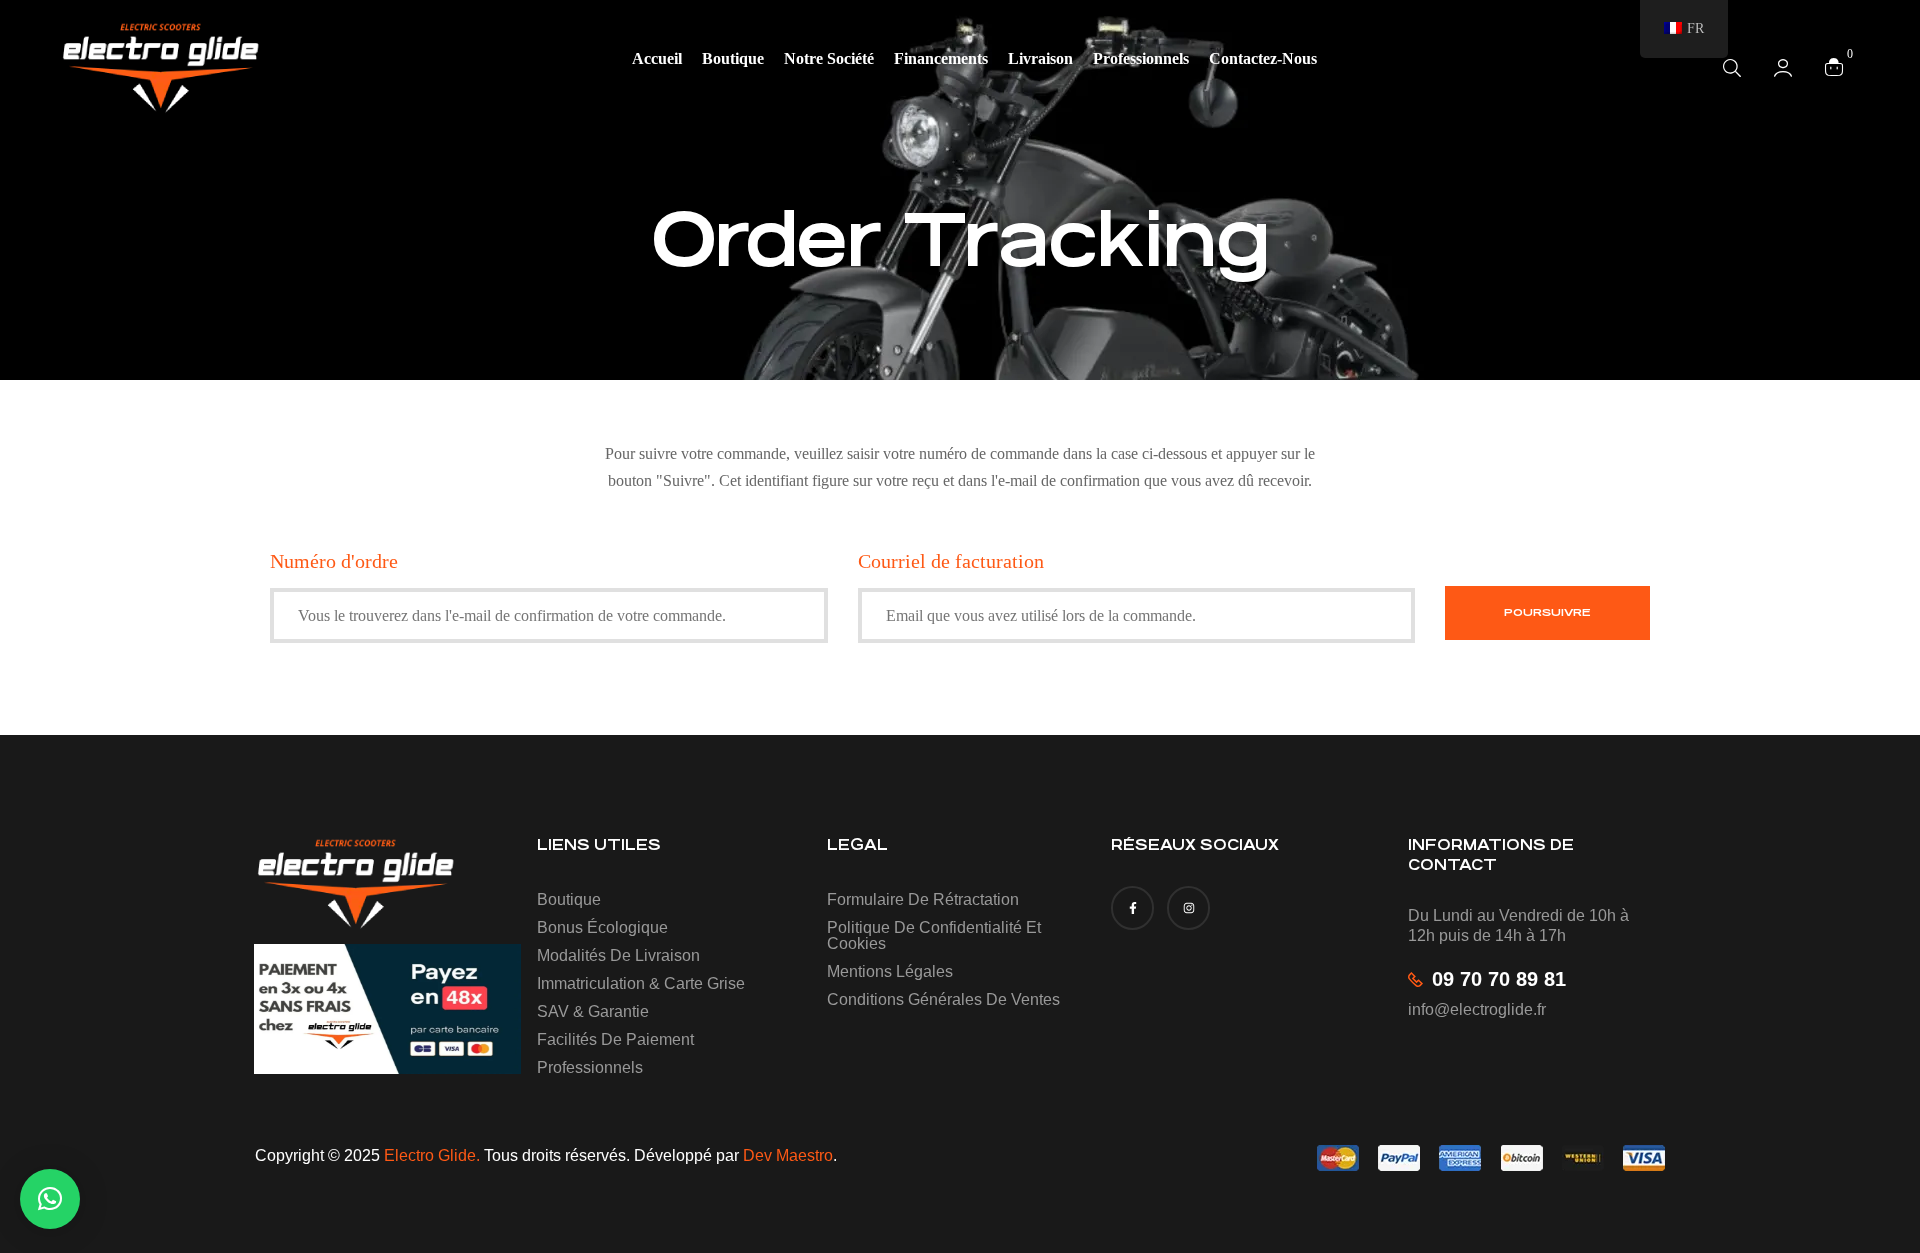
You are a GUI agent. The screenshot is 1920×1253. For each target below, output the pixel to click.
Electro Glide (430, 1155)
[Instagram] (1188, 907)
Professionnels (590, 1067)
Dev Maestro (788, 1155)
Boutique (569, 899)
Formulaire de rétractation (923, 899)
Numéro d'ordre (334, 561)
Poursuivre (1547, 612)
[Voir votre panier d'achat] (1834, 66)
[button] (50, 1199)
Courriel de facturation (951, 561)
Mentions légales (890, 971)
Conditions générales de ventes (943, 999)
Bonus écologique (602, 927)
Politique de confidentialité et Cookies (934, 935)
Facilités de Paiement (615, 1039)
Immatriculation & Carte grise (641, 983)
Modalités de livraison (618, 955)
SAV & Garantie (593, 1011)
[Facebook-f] (1132, 907)
